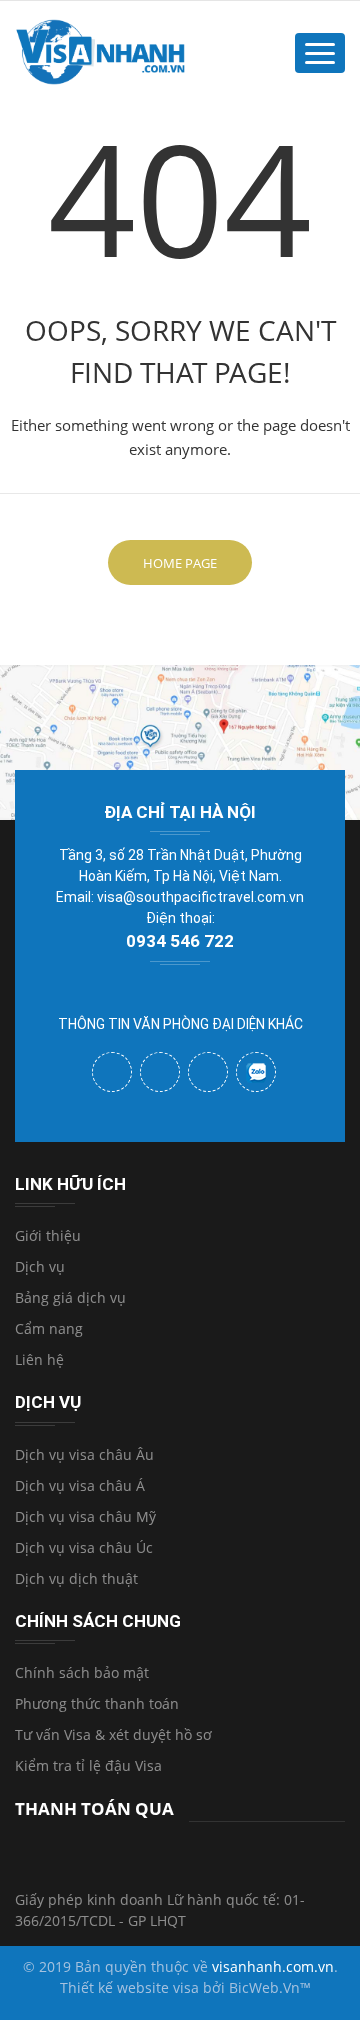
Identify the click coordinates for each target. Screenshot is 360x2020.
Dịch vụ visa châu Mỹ (85, 1516)
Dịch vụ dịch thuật (76, 1578)
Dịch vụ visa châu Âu (84, 1454)
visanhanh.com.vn (273, 1966)
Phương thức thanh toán (97, 1703)
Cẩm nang (49, 1328)
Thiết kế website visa (129, 1987)
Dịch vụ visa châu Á (80, 1485)
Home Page (180, 563)
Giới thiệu (48, 1235)
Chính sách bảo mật (82, 1672)
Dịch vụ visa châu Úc (84, 1547)
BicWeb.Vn (264, 1987)
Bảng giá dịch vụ (70, 1297)
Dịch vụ (40, 1266)
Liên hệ (39, 1359)
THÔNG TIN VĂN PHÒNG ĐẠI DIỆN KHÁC (180, 1024)
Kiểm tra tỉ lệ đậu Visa (88, 1765)
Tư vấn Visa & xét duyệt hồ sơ (113, 1734)
